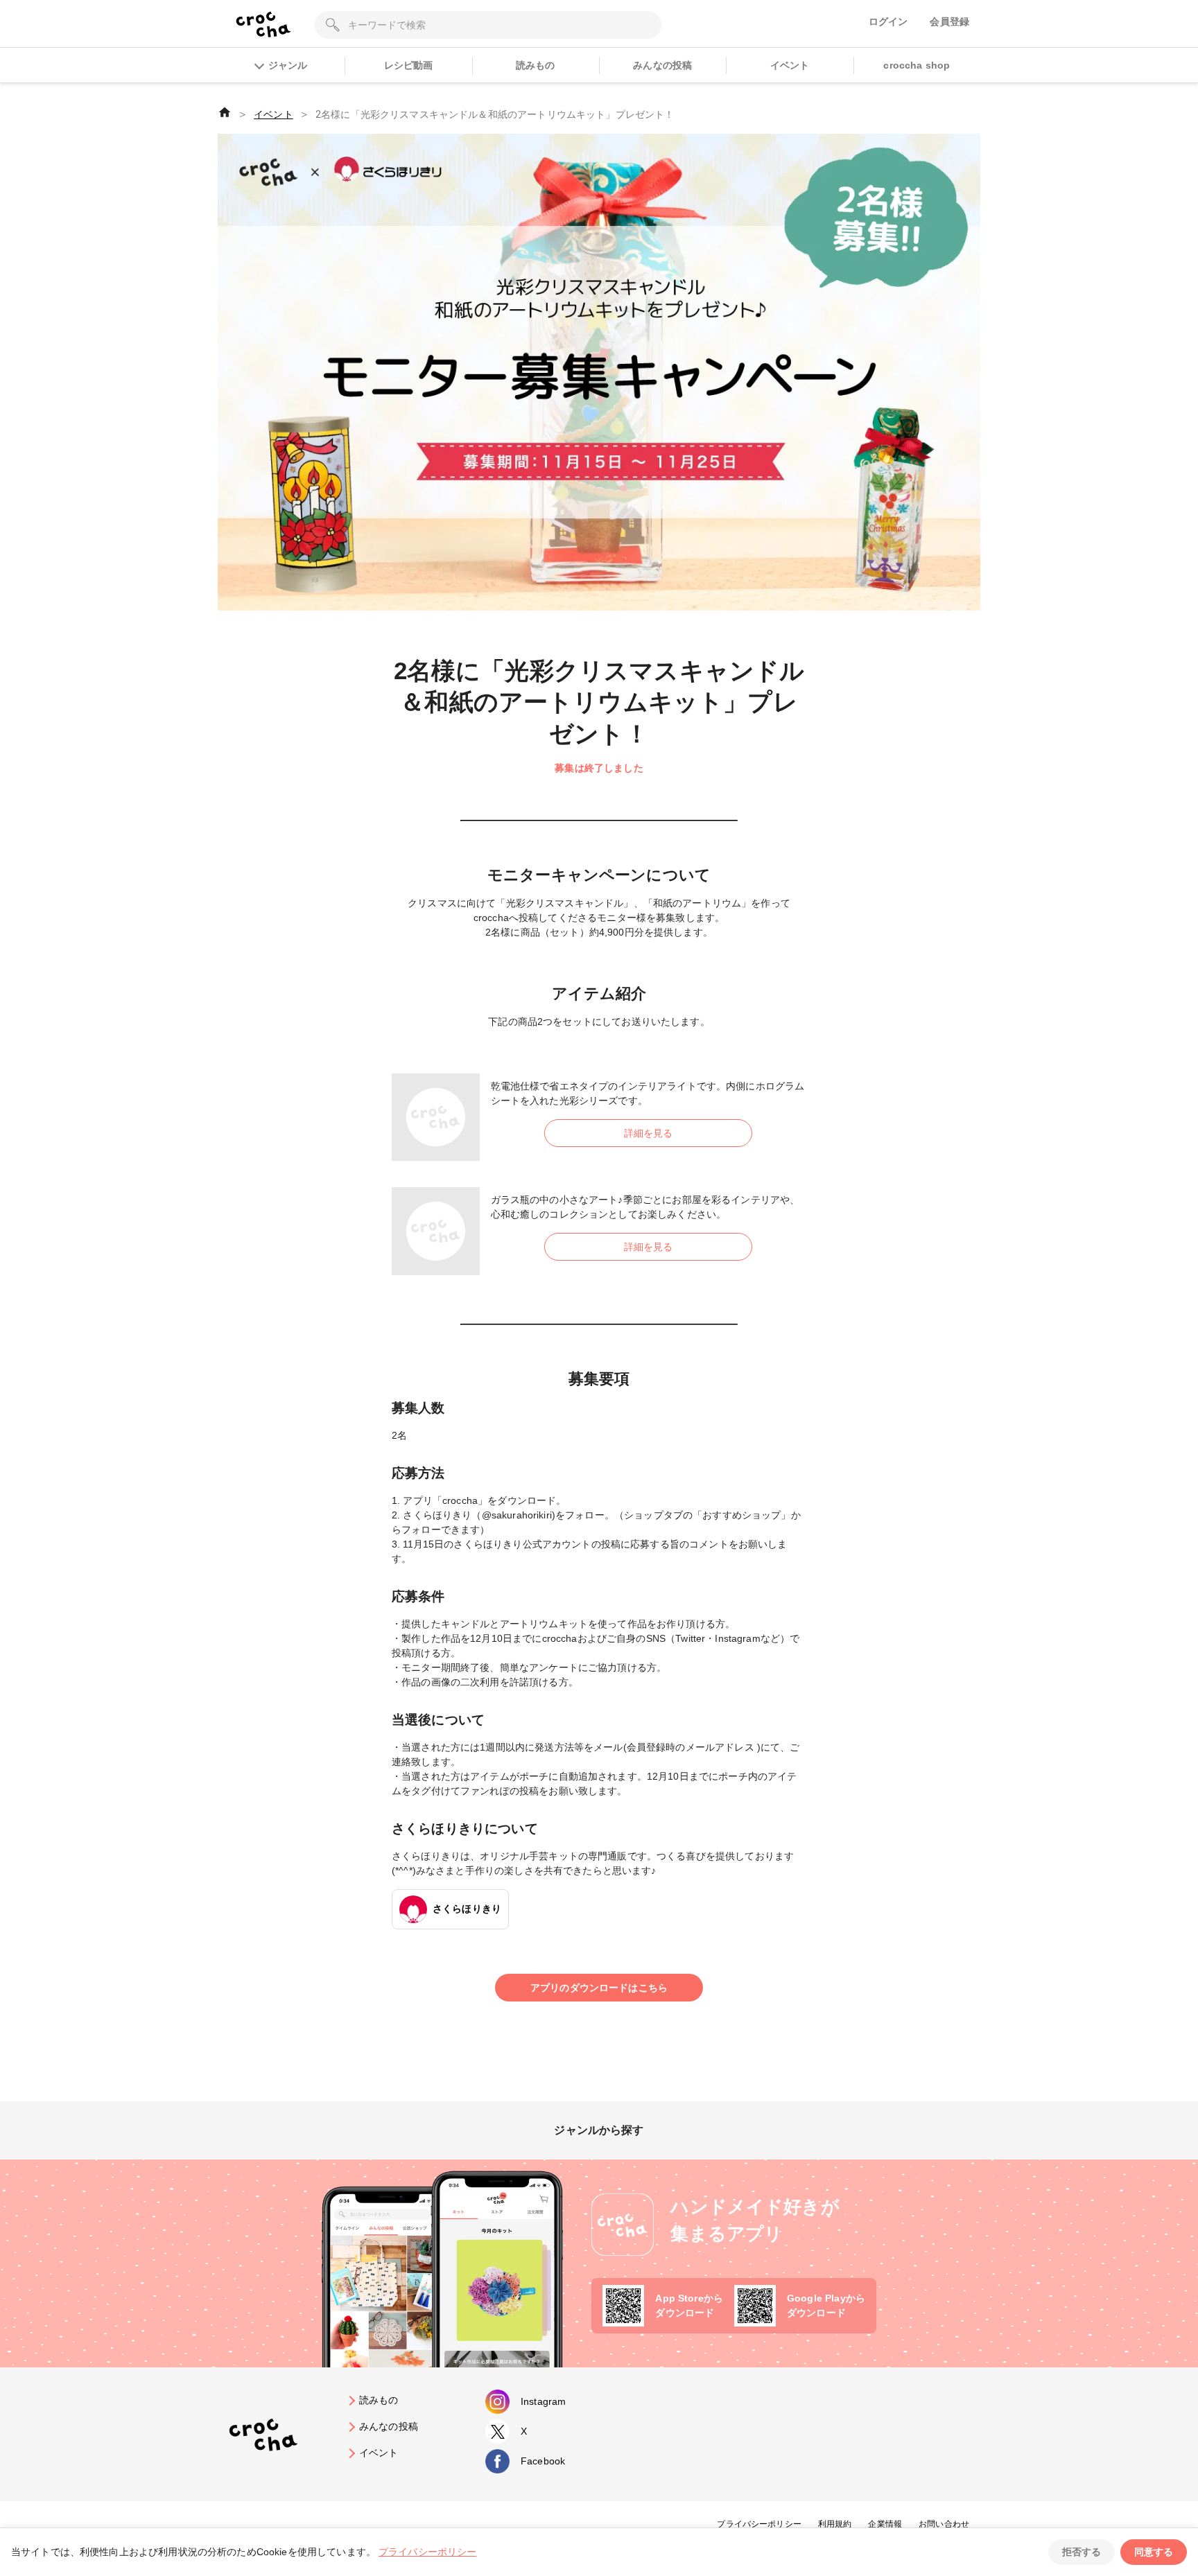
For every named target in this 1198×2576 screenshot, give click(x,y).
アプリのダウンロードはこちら (599, 1988)
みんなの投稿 (662, 65)
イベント (790, 65)
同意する (1154, 2552)
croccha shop (917, 65)
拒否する (1082, 2552)
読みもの (536, 65)
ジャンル (288, 65)
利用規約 (835, 2524)
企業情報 (885, 2524)
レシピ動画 (409, 65)
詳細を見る (649, 1133)
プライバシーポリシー (759, 2524)
